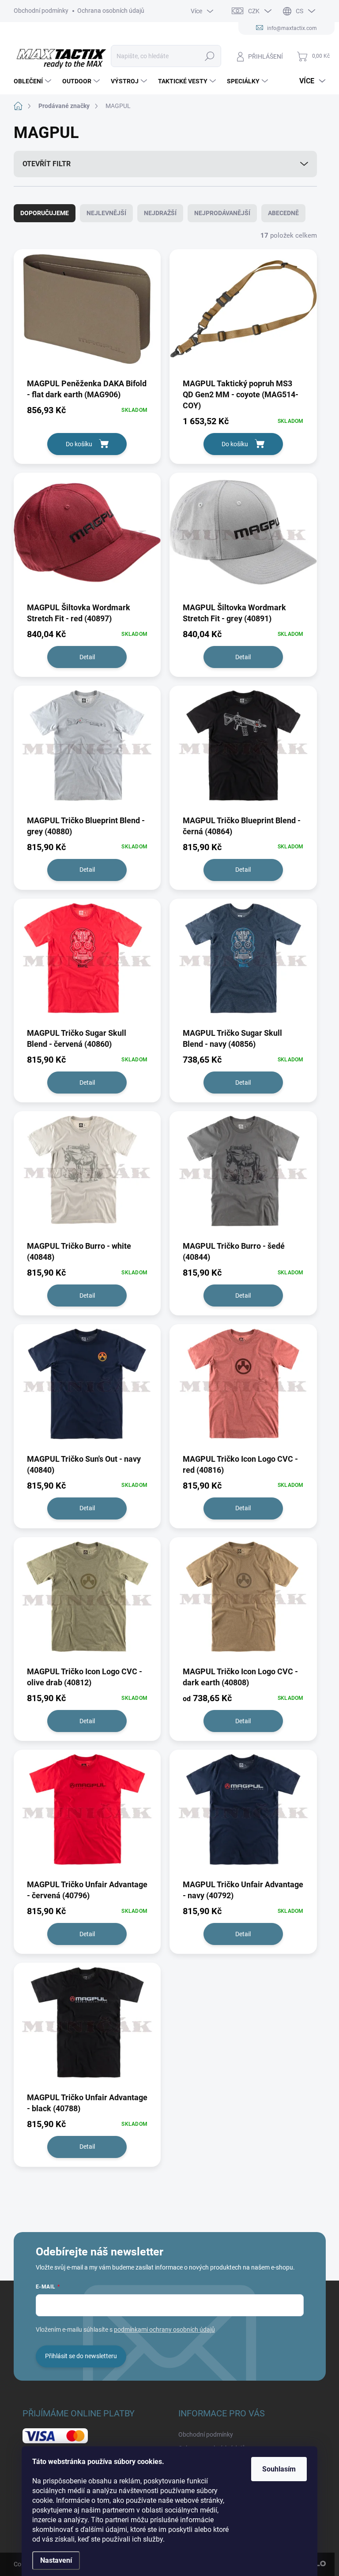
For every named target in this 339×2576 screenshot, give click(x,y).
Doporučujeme (45, 213)
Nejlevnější (106, 213)
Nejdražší (160, 213)
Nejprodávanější (222, 213)
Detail (87, 657)
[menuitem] (34, 81)
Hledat (209, 56)
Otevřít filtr (47, 164)
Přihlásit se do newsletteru (81, 2356)
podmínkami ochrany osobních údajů (164, 2330)
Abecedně (283, 213)
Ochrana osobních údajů (111, 11)
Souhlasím (279, 2469)
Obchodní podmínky (41, 11)
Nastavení (56, 2560)
